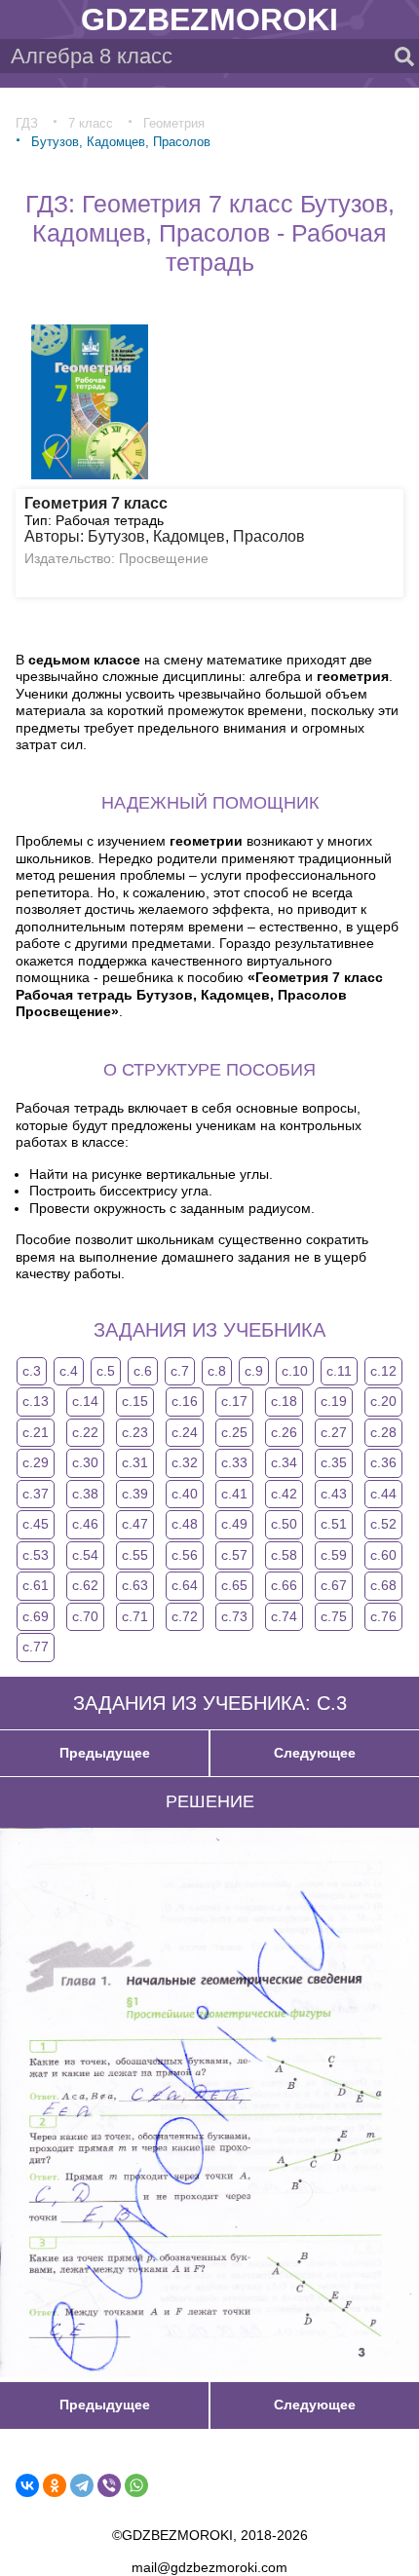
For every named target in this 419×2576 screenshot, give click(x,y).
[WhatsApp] (136, 2485)
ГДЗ (27, 123)
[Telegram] (82, 2485)
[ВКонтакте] (27, 2485)
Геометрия (174, 123)
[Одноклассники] (55, 2485)
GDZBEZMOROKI (209, 19)
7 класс (91, 123)
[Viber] (109, 2485)
